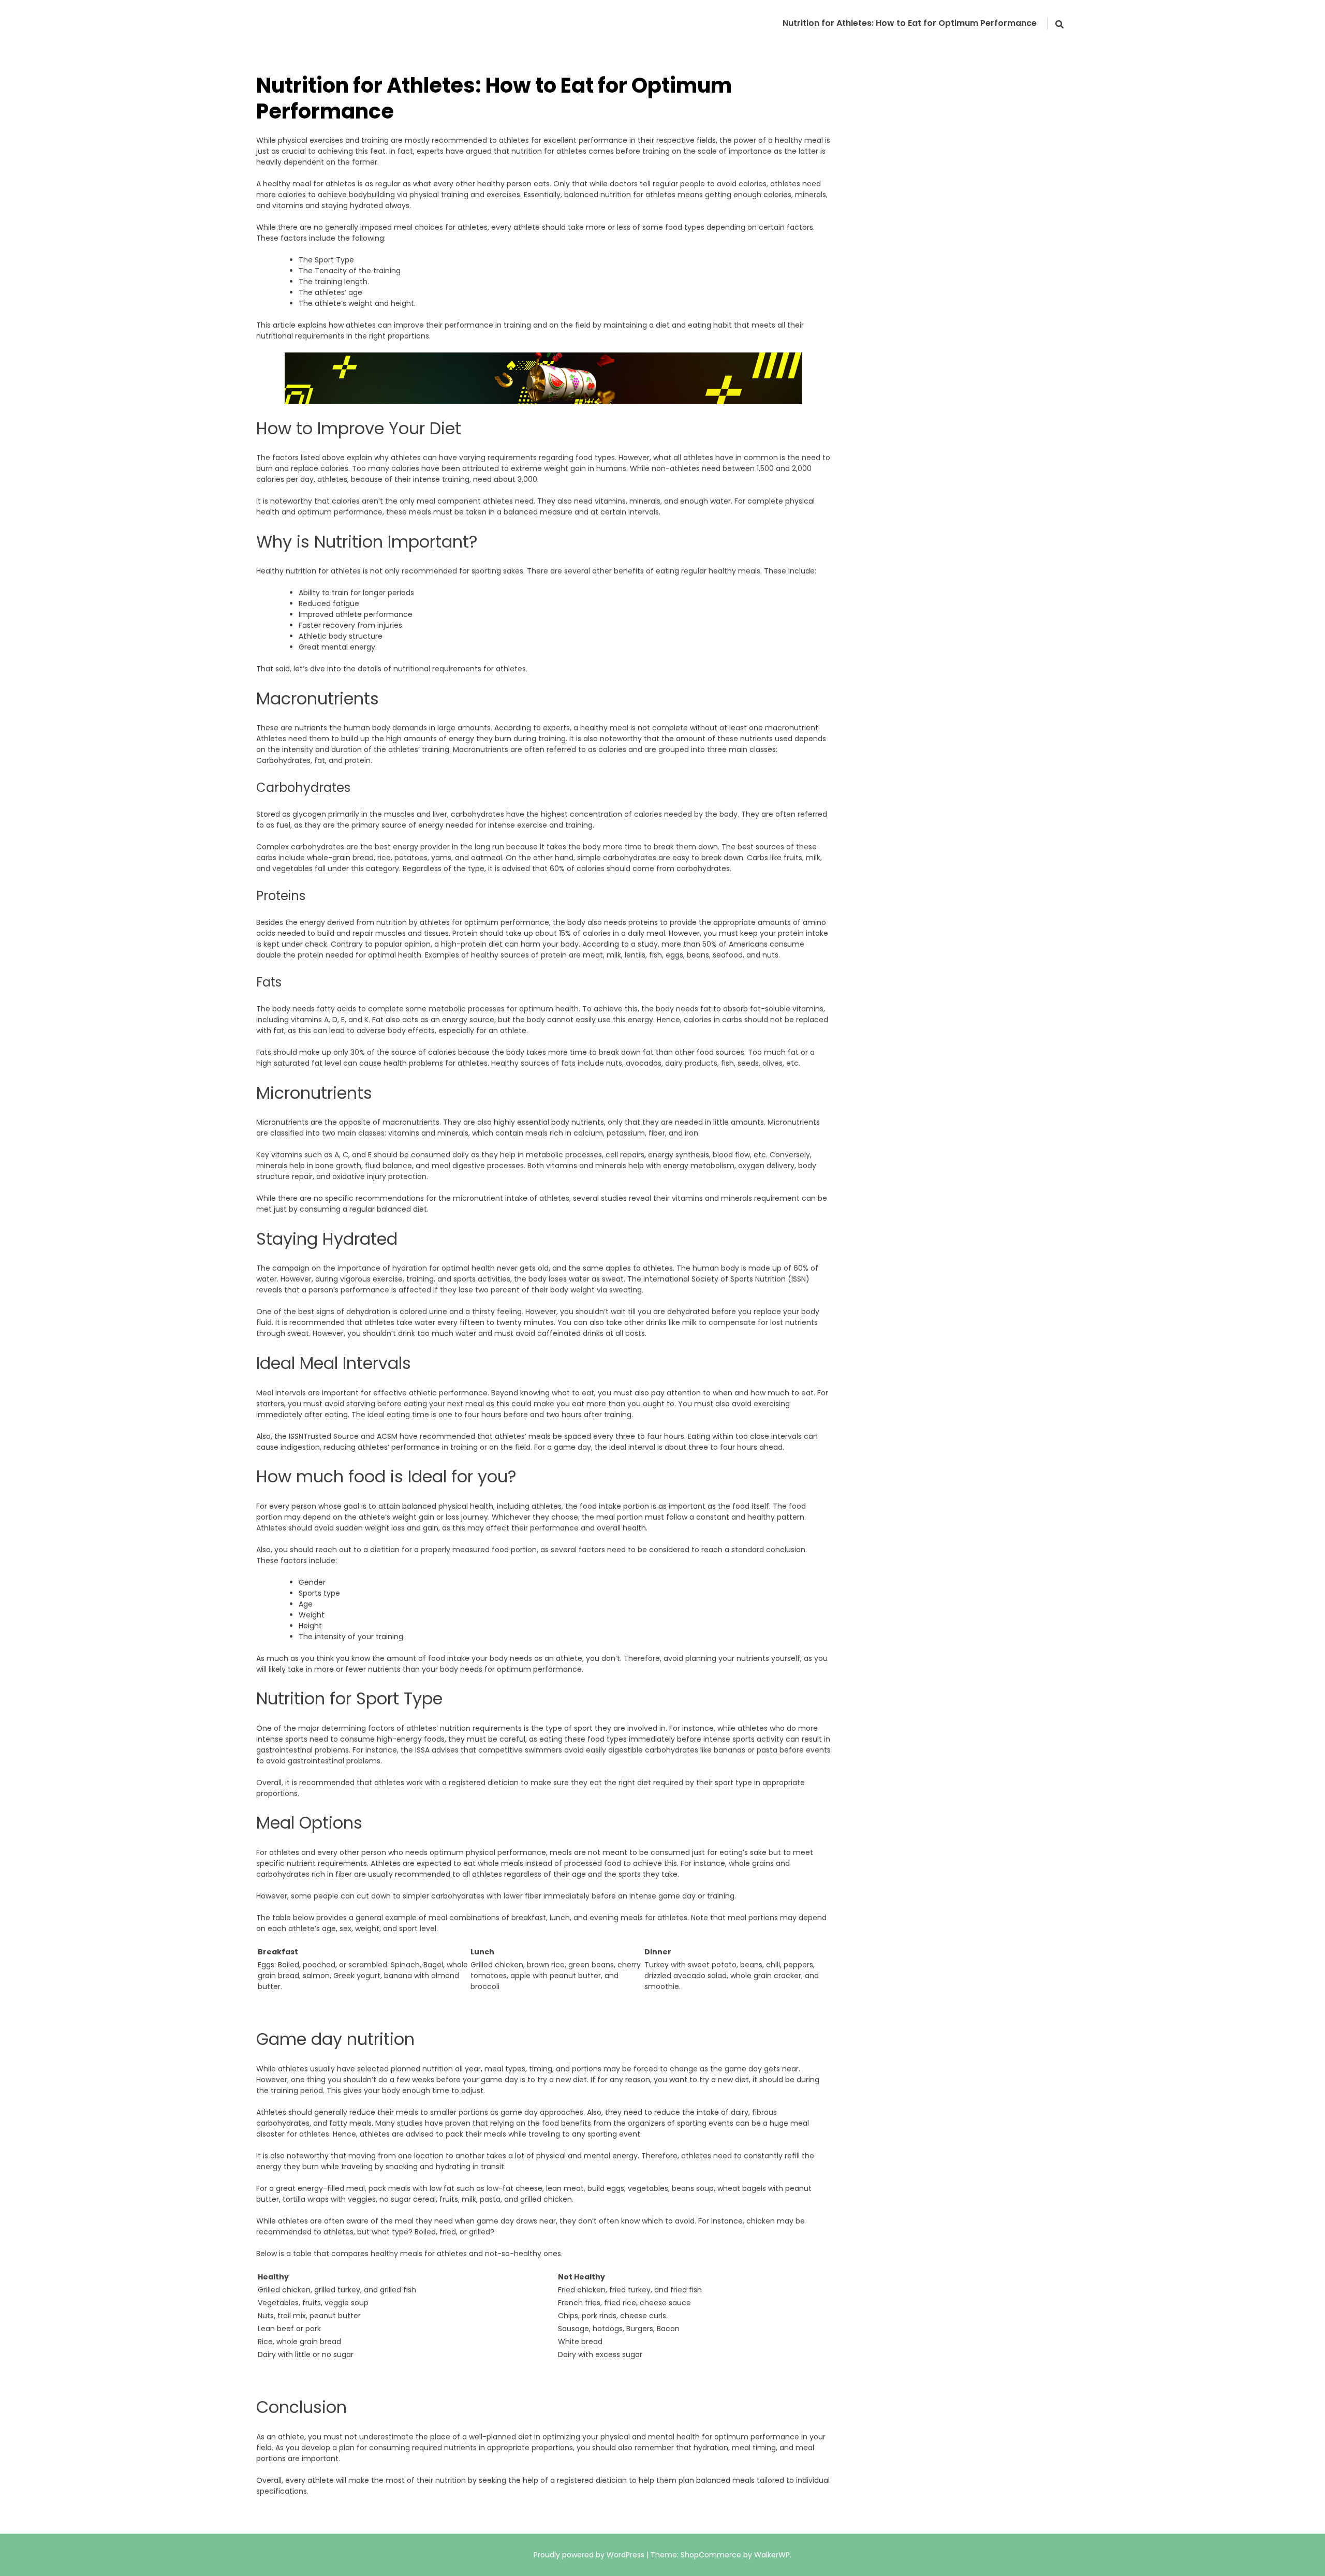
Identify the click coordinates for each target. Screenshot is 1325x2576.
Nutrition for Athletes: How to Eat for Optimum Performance (910, 23)
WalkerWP (772, 2555)
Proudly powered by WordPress (590, 2555)
